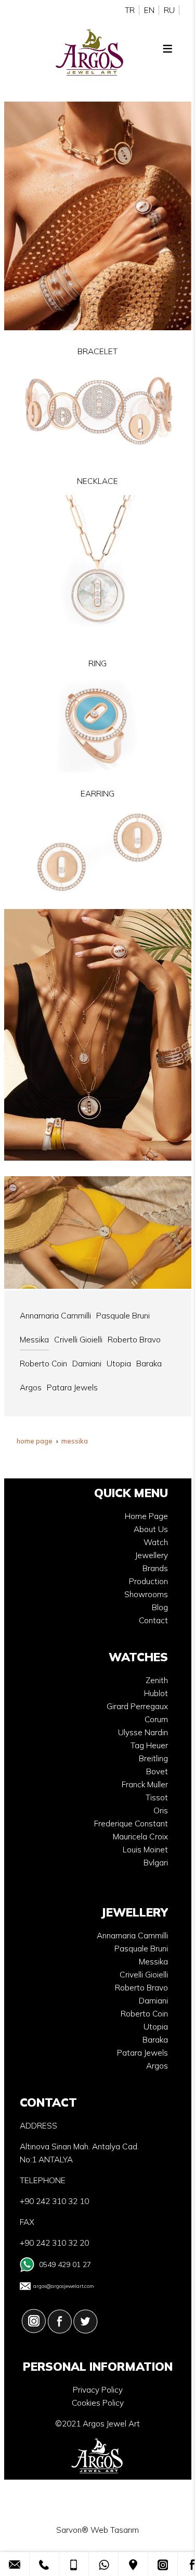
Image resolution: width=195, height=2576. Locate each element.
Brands (155, 1568)
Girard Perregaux (137, 1706)
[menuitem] (55, 1316)
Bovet (157, 1771)
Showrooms (146, 1594)
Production (148, 1581)
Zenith (157, 1680)
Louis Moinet (145, 1850)
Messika (153, 1962)
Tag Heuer (149, 1745)
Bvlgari (156, 1863)
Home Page (146, 1516)
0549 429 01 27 (65, 2264)
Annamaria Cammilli (132, 1936)
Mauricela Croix (140, 1837)
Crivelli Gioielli (144, 1975)
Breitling (153, 1758)
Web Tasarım (115, 2530)
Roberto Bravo (141, 1988)
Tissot (157, 1797)
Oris (161, 1810)
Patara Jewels (142, 2053)
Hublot (156, 1693)
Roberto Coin (144, 2014)
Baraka (155, 2040)
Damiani (153, 2001)
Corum (156, 1719)
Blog (160, 1607)
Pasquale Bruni (141, 1949)
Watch (156, 1542)
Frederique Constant (131, 1824)
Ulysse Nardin (143, 1732)
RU (169, 10)
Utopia (156, 2027)
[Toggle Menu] (167, 48)
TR (130, 10)
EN (149, 10)
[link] (15, 2564)
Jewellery (152, 1555)
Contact (153, 1620)
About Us (151, 1529)
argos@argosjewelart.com (64, 2286)
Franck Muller (145, 1784)
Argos (157, 2066)
